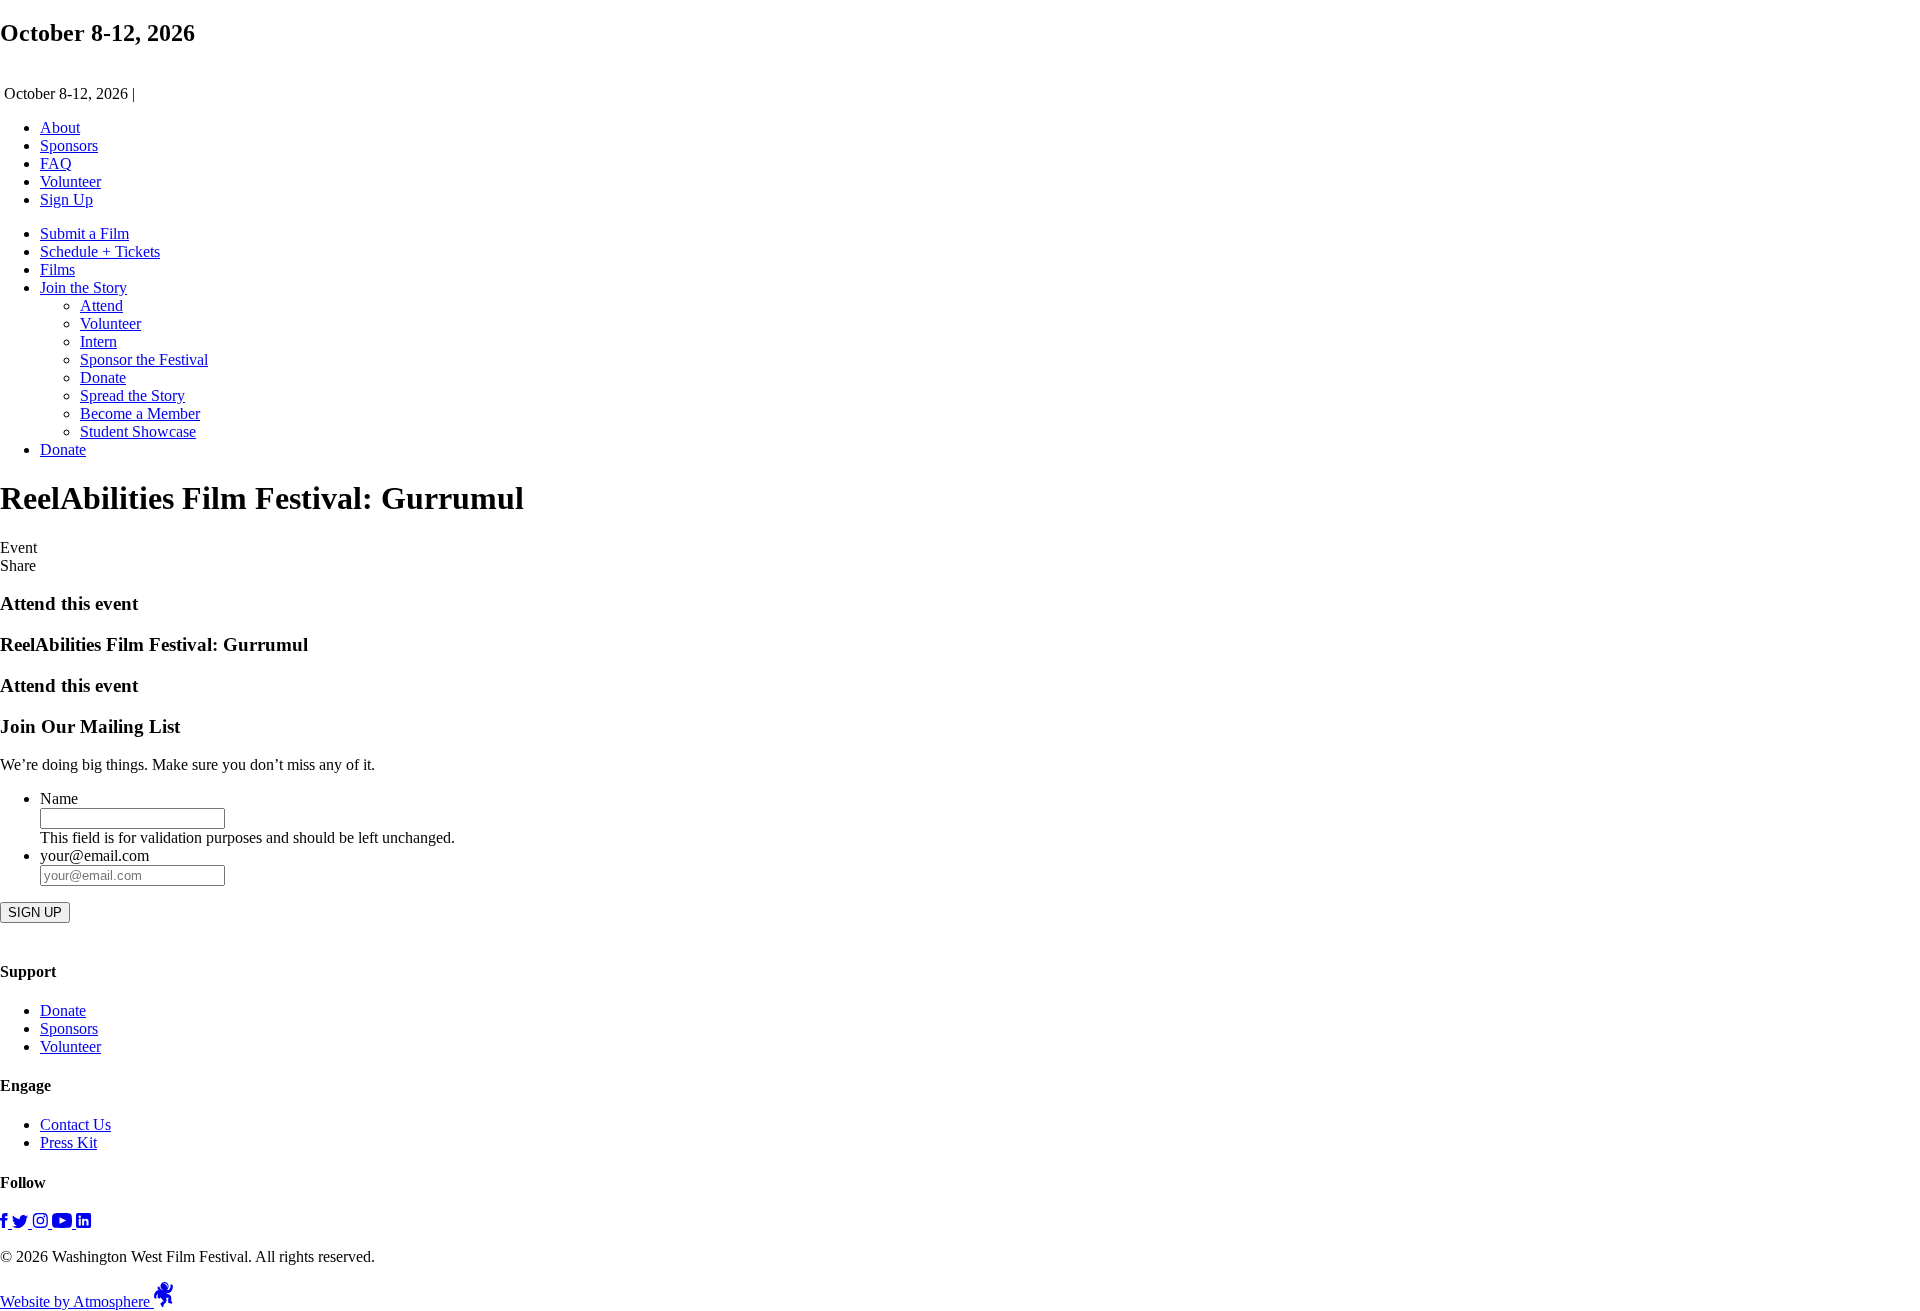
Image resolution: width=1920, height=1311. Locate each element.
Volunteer (70, 181)
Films (57, 269)
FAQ (56, 163)
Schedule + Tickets (100, 251)
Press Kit (68, 1142)
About (60, 127)
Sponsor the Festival (144, 359)
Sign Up (66, 199)
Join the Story (83, 287)
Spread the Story (132, 395)
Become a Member (140, 413)
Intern (98, 341)
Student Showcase (138, 431)
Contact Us (75, 1124)
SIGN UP (35, 912)
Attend (101, 305)
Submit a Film (84, 233)
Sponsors (69, 145)
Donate (103, 377)
